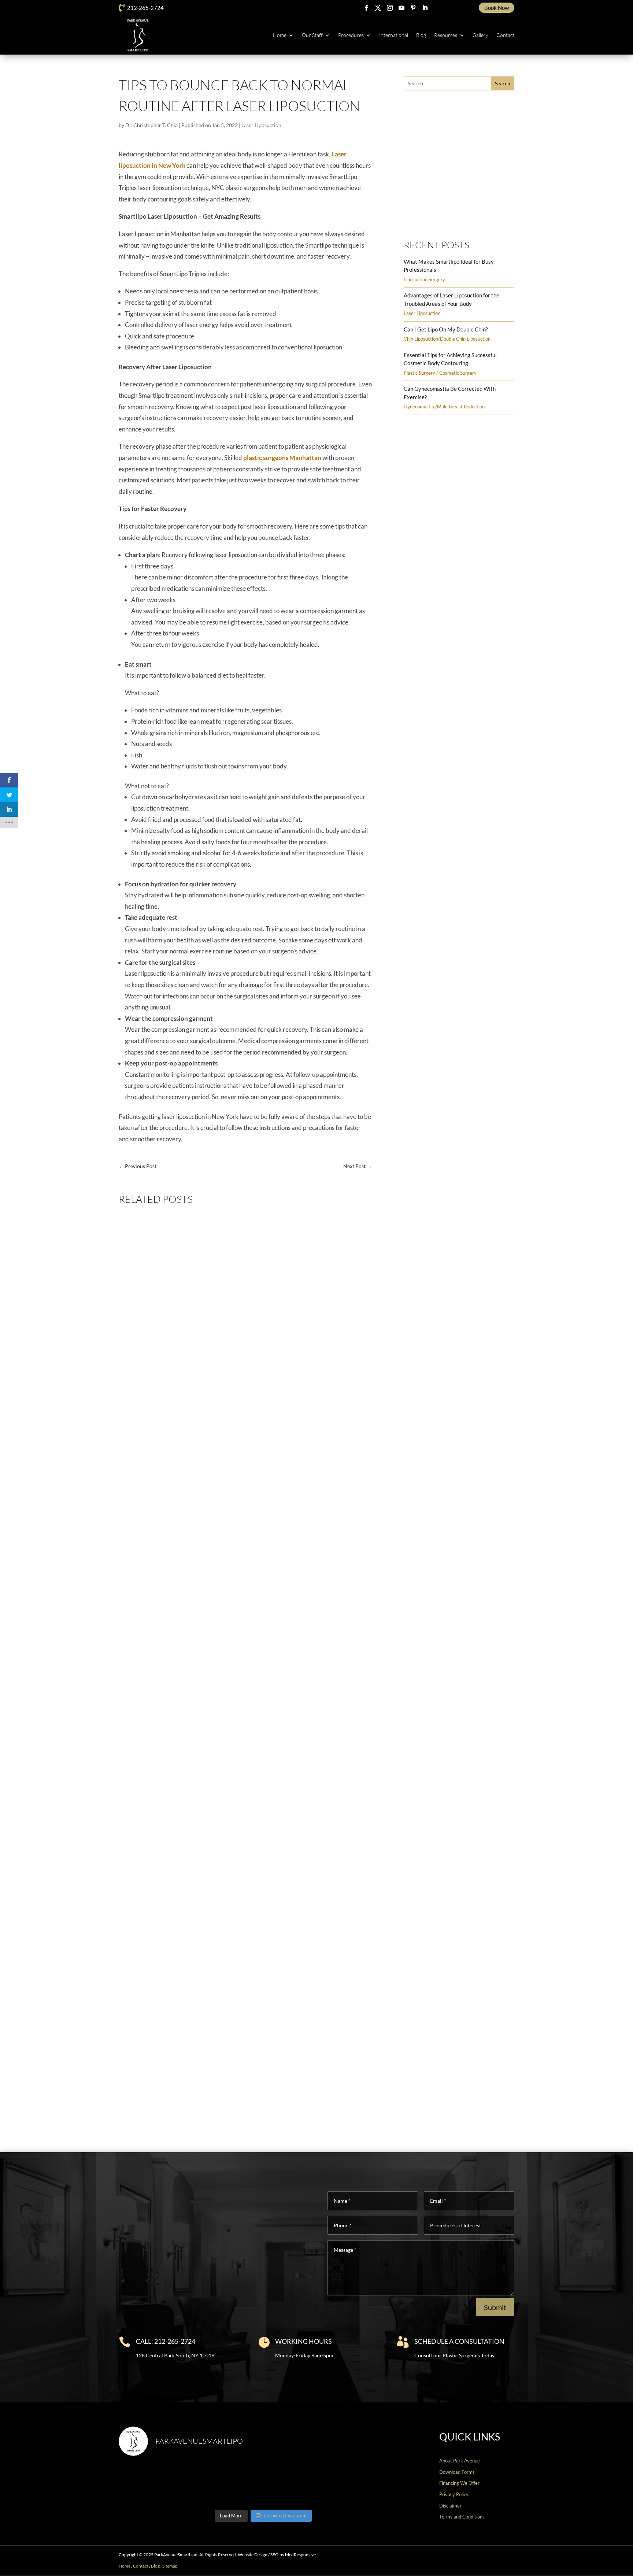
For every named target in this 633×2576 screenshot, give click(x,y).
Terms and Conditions (462, 2517)
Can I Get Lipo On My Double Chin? (446, 329)
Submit (495, 2307)
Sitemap (170, 2566)
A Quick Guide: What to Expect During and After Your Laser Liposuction (219, 2086)
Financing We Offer (459, 2483)
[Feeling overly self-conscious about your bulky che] (153, 2484)
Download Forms (457, 2472)
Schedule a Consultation (459, 2341)
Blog (421, 35)
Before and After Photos (455, 214)
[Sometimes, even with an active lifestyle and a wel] (373, 2484)
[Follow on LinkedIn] (425, 8)
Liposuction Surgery (424, 279)
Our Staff (312, 35)
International (394, 35)
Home (280, 35)
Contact (505, 35)
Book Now (497, 8)
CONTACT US (587, 2567)
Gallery (480, 35)
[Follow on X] (378, 8)
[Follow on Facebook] (366, 8)
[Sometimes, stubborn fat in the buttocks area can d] (300, 2484)
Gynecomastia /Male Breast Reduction (444, 407)
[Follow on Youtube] (401, 8)
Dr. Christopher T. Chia (151, 125)
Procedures (351, 35)
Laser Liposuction (261, 125)
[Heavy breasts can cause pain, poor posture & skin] (227, 2484)
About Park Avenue (460, 2461)
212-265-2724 (145, 8)
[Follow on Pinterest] (413, 8)
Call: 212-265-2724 (166, 2341)
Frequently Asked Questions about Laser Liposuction (195, 1785)
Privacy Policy (454, 2494)
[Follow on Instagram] (390, 8)
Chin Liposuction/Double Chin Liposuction (447, 339)
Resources (446, 35)
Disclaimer (450, 2506)
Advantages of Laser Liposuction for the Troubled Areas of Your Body (216, 1484)
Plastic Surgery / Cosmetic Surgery (440, 373)
